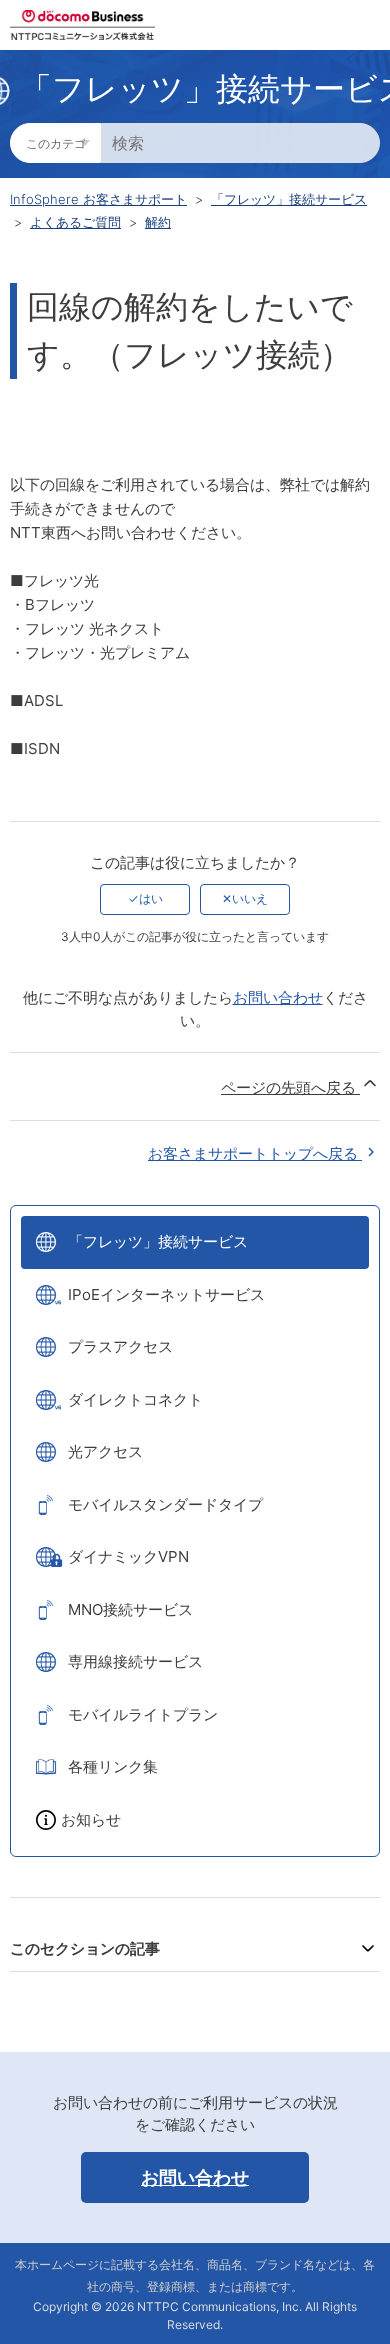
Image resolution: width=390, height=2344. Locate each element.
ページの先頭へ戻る (290, 1087)
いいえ (250, 898)
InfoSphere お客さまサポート (98, 199)
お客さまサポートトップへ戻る (255, 1153)
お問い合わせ (278, 997)
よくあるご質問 (75, 222)
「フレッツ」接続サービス (289, 199)
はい (151, 898)
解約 (158, 222)
